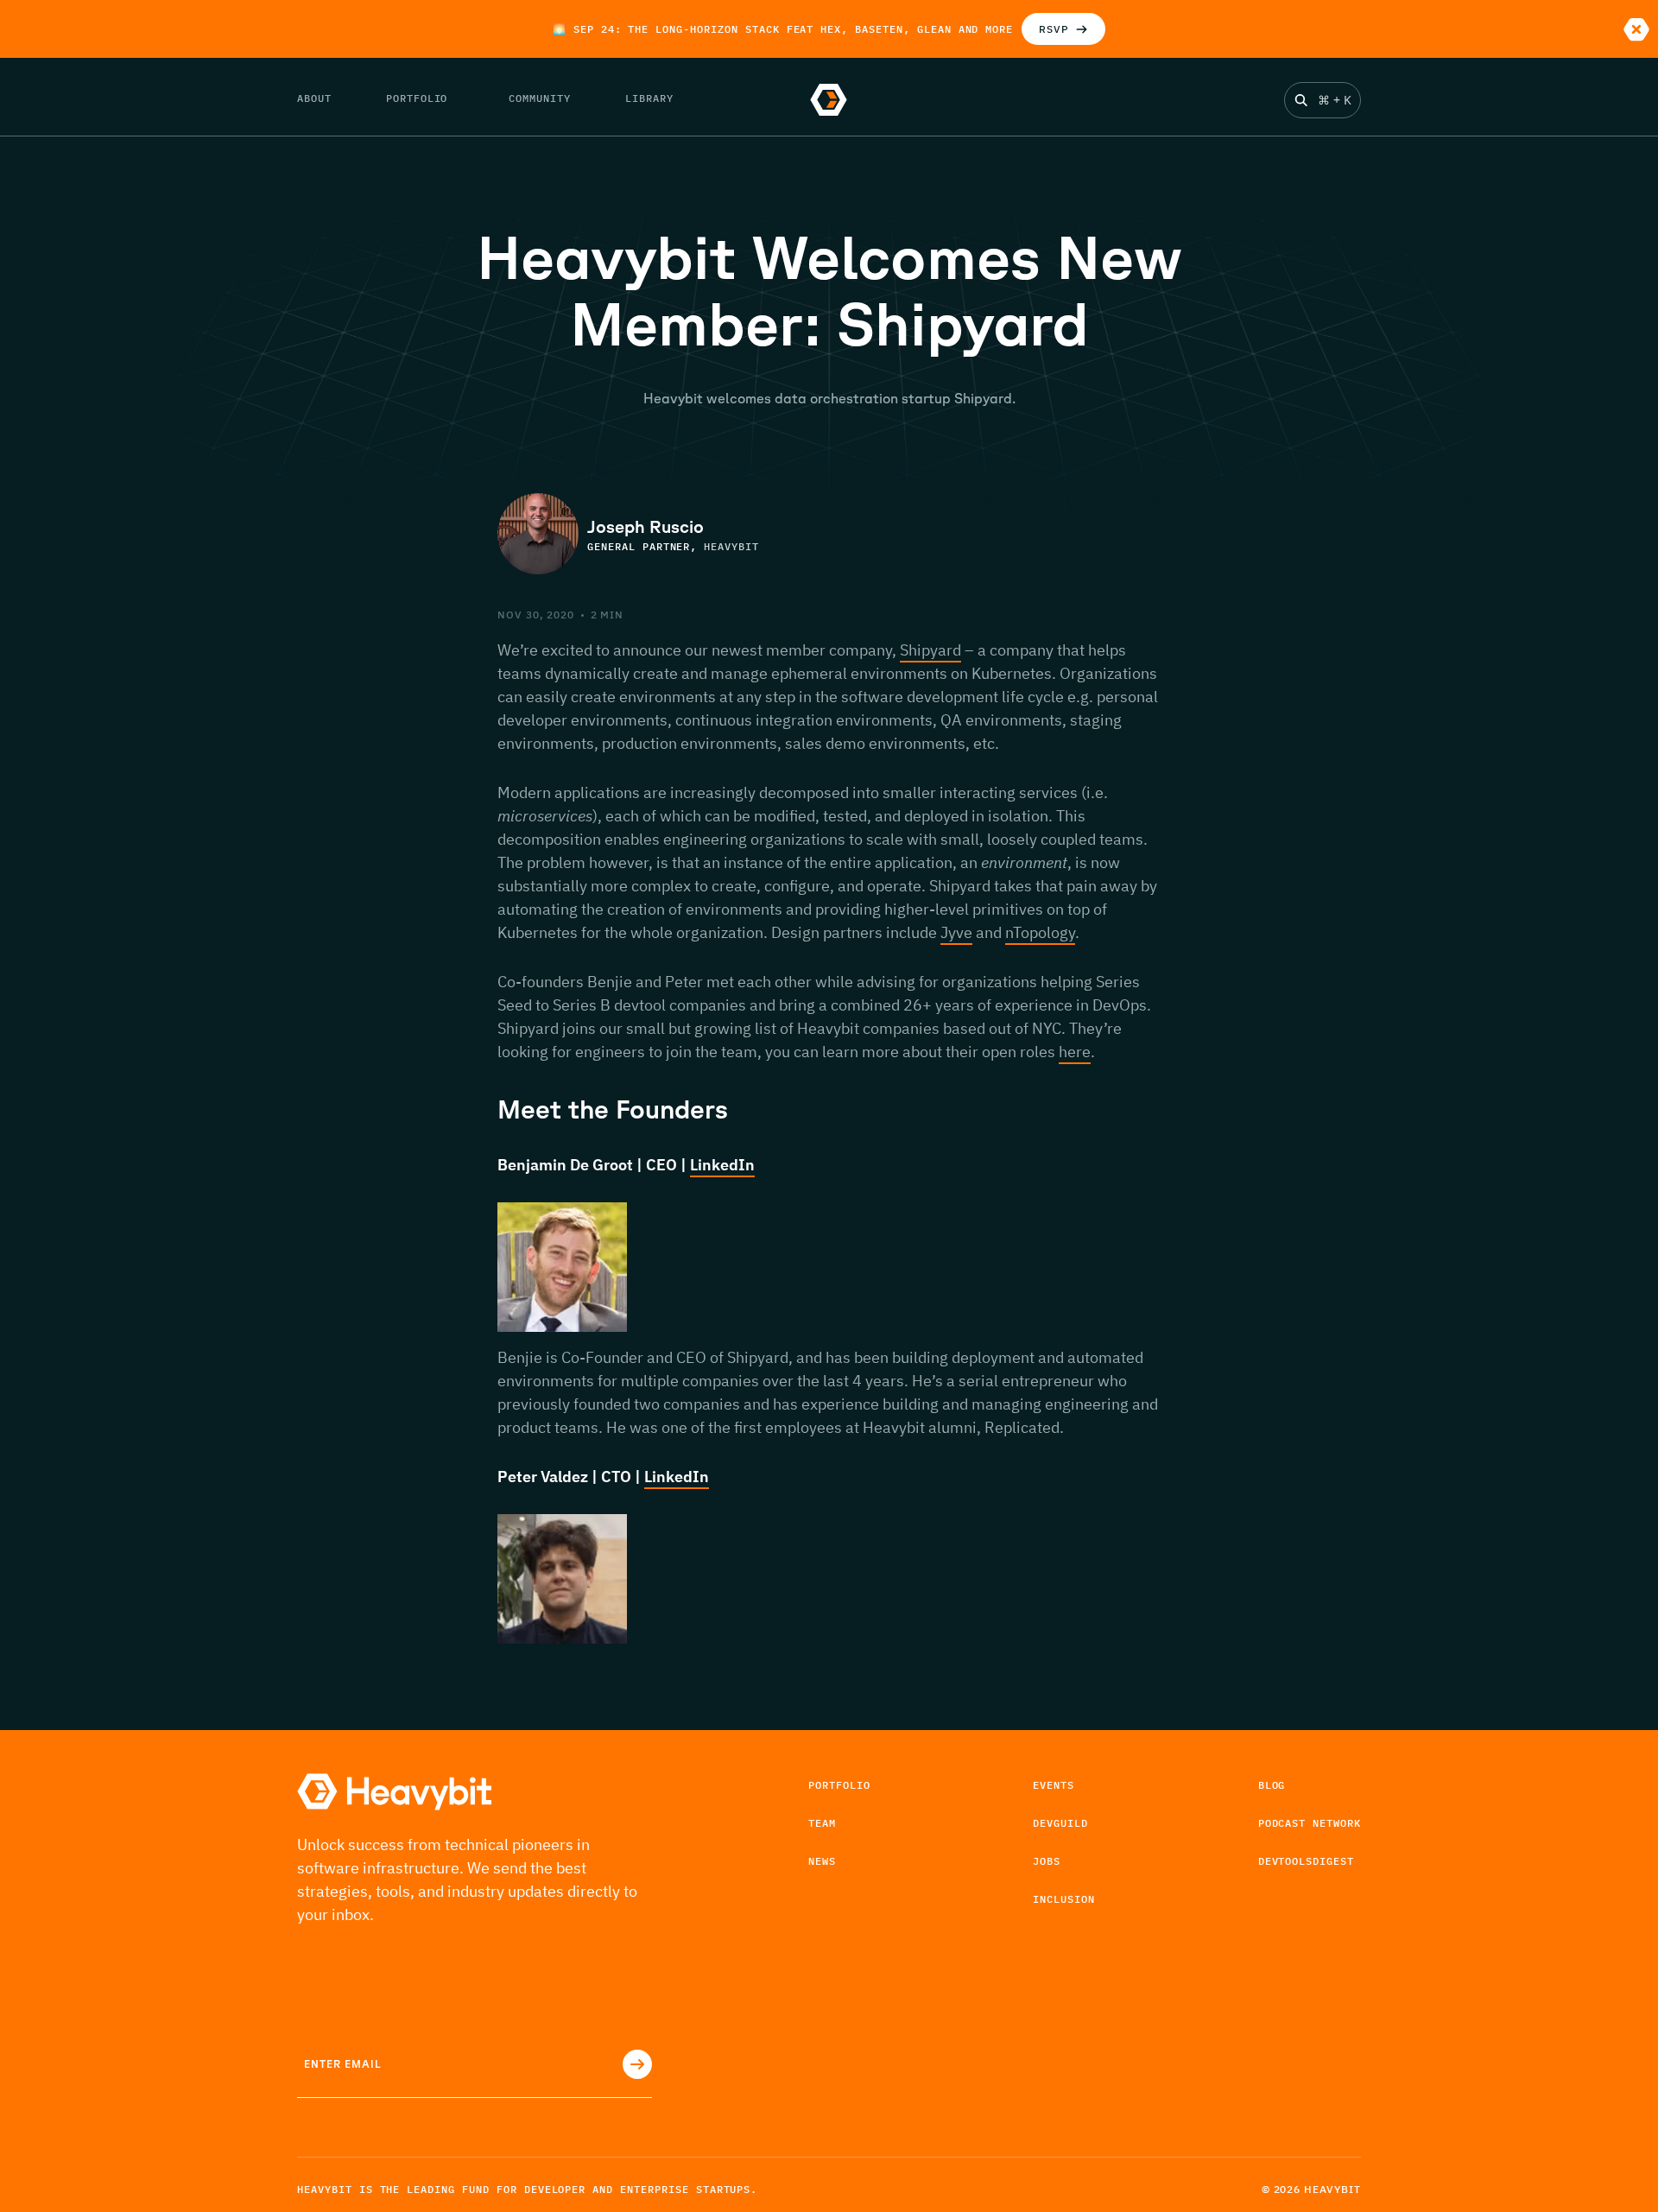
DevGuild (1060, 1823)
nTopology (1040, 932)
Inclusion (1064, 1899)
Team (822, 1823)
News (822, 1861)
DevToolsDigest (1306, 1861)
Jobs (1047, 1861)
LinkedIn (722, 1165)
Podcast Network (1310, 1823)
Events (1054, 1785)
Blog (1272, 1785)
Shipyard (930, 650)
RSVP (1054, 29)
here (1075, 1052)
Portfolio (839, 1785)
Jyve (956, 932)
